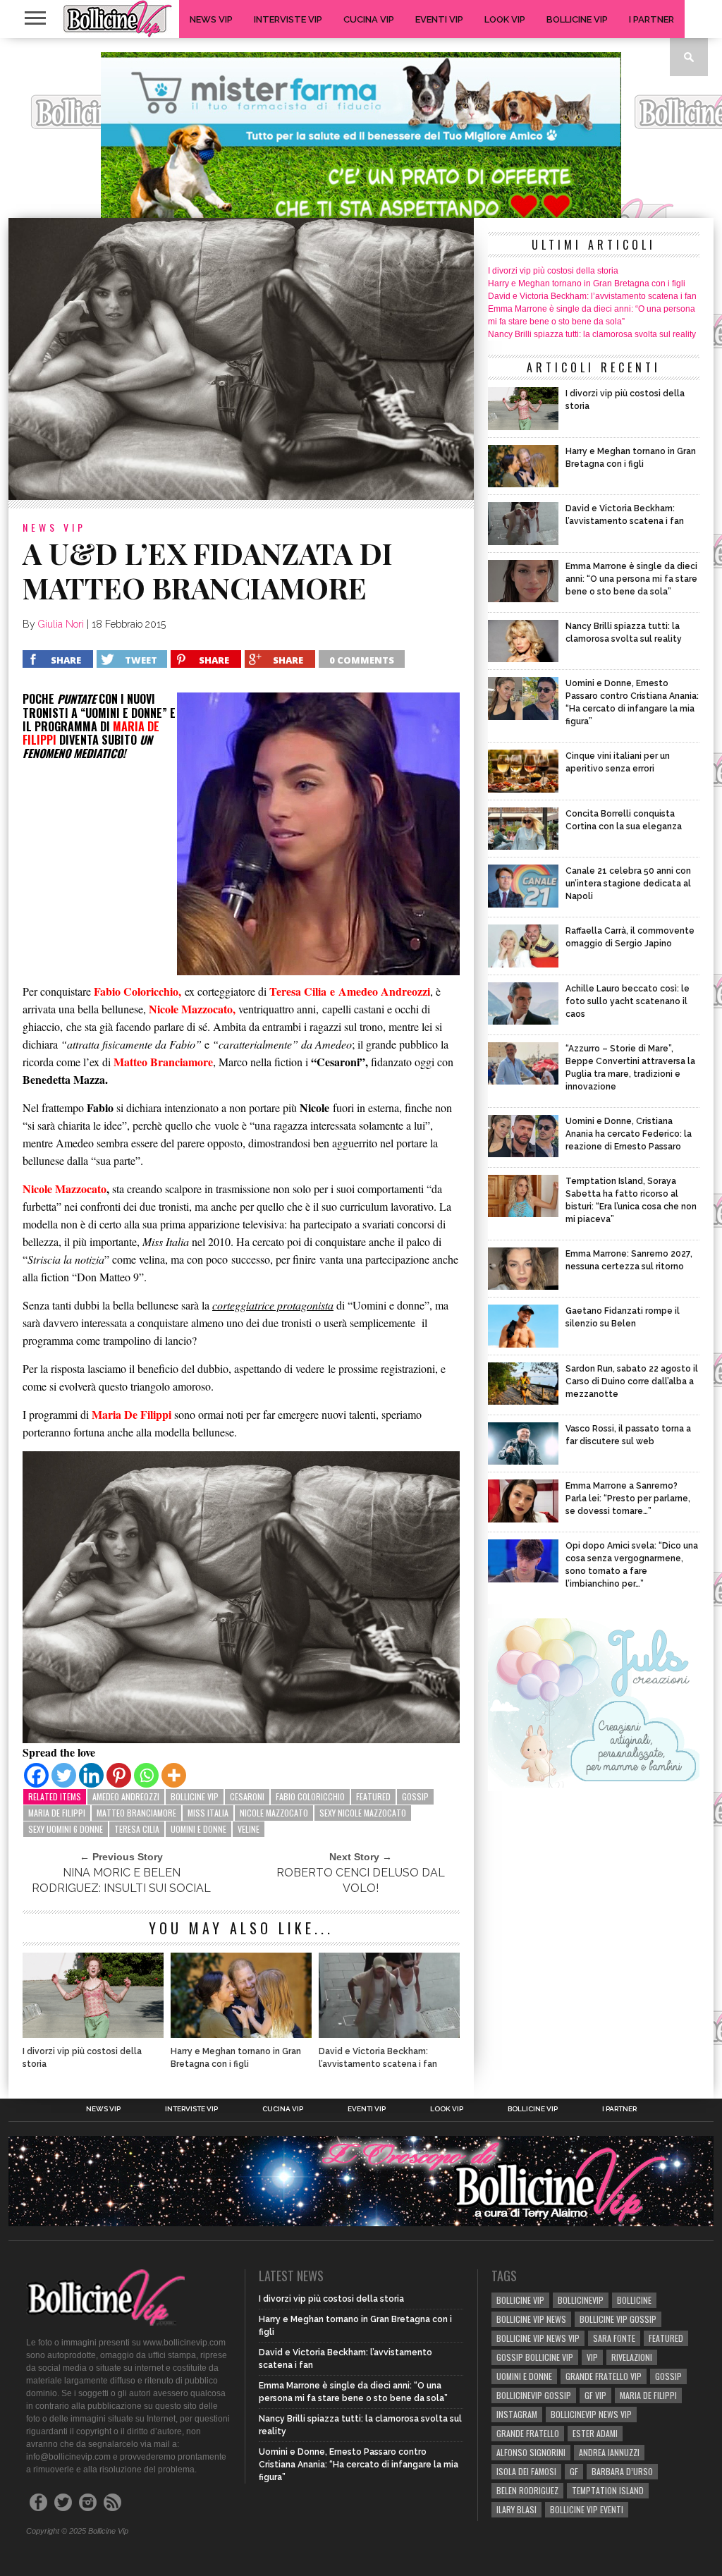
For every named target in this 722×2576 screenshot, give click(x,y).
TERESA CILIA (137, 1829)
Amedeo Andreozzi (126, 1796)
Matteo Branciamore (136, 1813)
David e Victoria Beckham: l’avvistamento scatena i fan (378, 2058)
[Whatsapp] (146, 1775)
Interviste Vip (288, 19)
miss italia (208, 1813)
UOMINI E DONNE (198, 1829)
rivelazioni (632, 2357)
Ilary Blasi (516, 2509)
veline (249, 1829)
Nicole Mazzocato (191, 1009)
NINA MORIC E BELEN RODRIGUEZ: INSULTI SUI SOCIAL (121, 1880)
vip (592, 2357)
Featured (373, 1796)
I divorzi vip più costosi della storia (82, 2058)
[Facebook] (36, 1775)
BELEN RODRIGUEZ (527, 2490)
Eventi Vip (439, 19)
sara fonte (614, 2338)
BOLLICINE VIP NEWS (531, 2319)
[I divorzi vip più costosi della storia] (93, 2034)
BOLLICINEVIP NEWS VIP (591, 2414)
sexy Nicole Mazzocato (363, 1813)
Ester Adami (595, 2433)
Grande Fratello (528, 2433)
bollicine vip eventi (587, 2509)
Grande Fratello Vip (604, 2376)
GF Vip (595, 2395)
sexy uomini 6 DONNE (66, 1829)
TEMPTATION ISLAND (608, 2490)
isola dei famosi (526, 2471)
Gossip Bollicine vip (535, 2357)
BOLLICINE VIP (195, 1796)
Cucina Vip (369, 19)
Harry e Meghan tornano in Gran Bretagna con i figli (236, 2058)
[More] (174, 1775)
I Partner (651, 19)
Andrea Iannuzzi (609, 2452)
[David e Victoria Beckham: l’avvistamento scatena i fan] (389, 2034)
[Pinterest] (119, 1775)
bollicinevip (581, 2300)
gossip (415, 1796)
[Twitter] (64, 1775)
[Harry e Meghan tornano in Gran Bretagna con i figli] (241, 2034)
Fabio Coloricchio (310, 1796)
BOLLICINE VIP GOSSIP (618, 2319)
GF (574, 2471)
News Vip (211, 19)
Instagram (517, 2414)
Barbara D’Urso (622, 2471)
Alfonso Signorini (531, 2452)
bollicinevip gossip (534, 2395)
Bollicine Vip (577, 19)
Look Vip (505, 19)
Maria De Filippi (57, 1813)
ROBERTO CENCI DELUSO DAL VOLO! (361, 1880)
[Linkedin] (91, 1775)
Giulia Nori (61, 624)
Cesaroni (247, 1796)
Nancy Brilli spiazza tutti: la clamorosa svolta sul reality (592, 334)
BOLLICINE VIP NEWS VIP (538, 2338)
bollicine (634, 2300)
